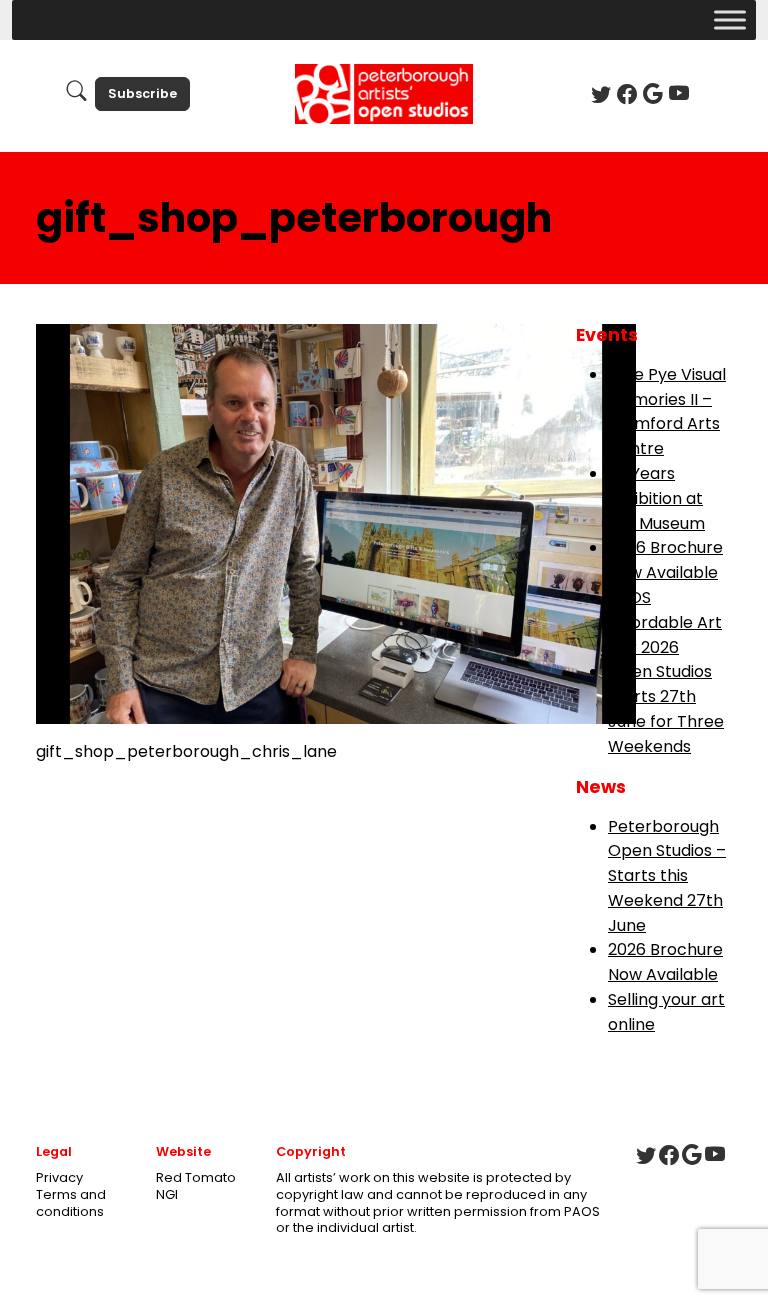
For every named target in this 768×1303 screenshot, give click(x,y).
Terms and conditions (71, 1203)
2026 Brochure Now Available (665, 560)
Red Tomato (196, 1177)
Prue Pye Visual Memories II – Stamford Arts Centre (667, 411)
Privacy (59, 1177)
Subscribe (142, 93)
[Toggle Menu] (730, 19)
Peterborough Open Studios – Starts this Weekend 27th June (667, 876)
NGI (167, 1194)
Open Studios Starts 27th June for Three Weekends (666, 708)
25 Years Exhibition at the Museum (656, 498)
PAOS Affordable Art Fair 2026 (665, 622)
